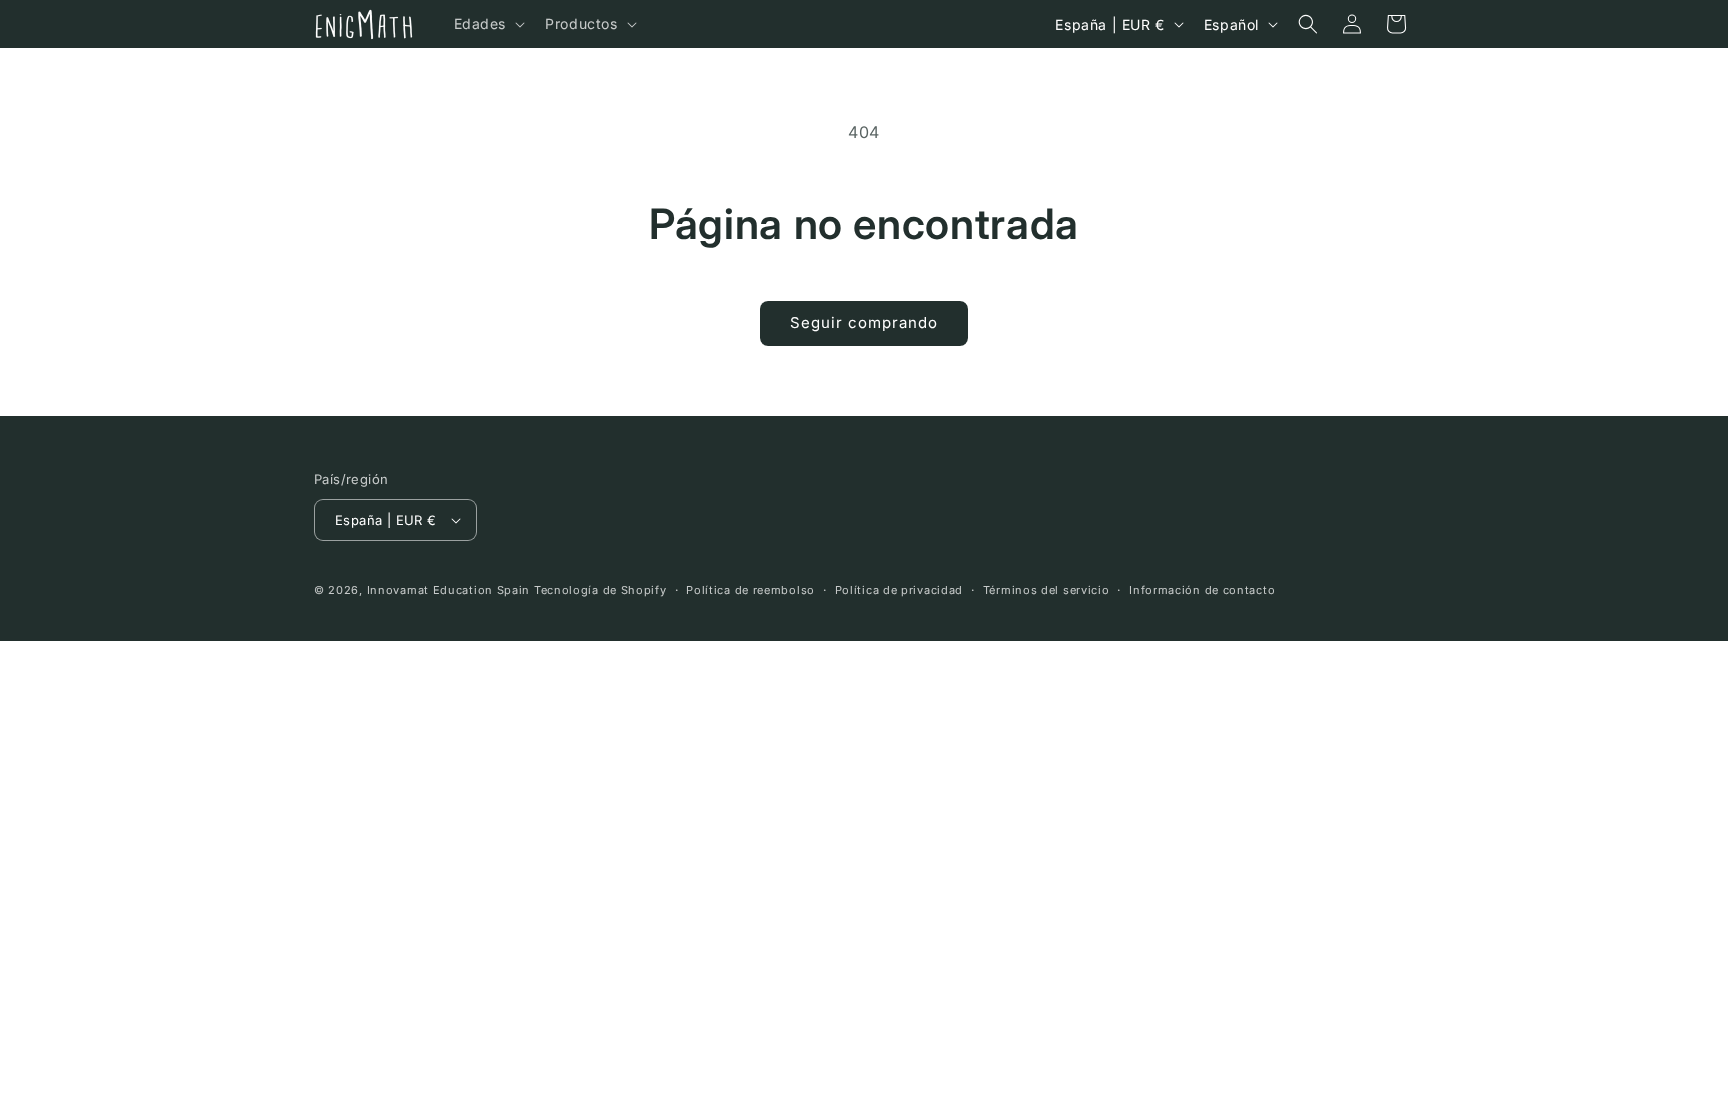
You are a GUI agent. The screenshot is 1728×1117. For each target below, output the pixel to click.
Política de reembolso (750, 590)
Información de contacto (1202, 590)
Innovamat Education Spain (449, 590)
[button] (488, 24)
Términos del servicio (1046, 590)
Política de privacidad (899, 590)
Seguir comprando (864, 322)
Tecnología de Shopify (600, 590)
